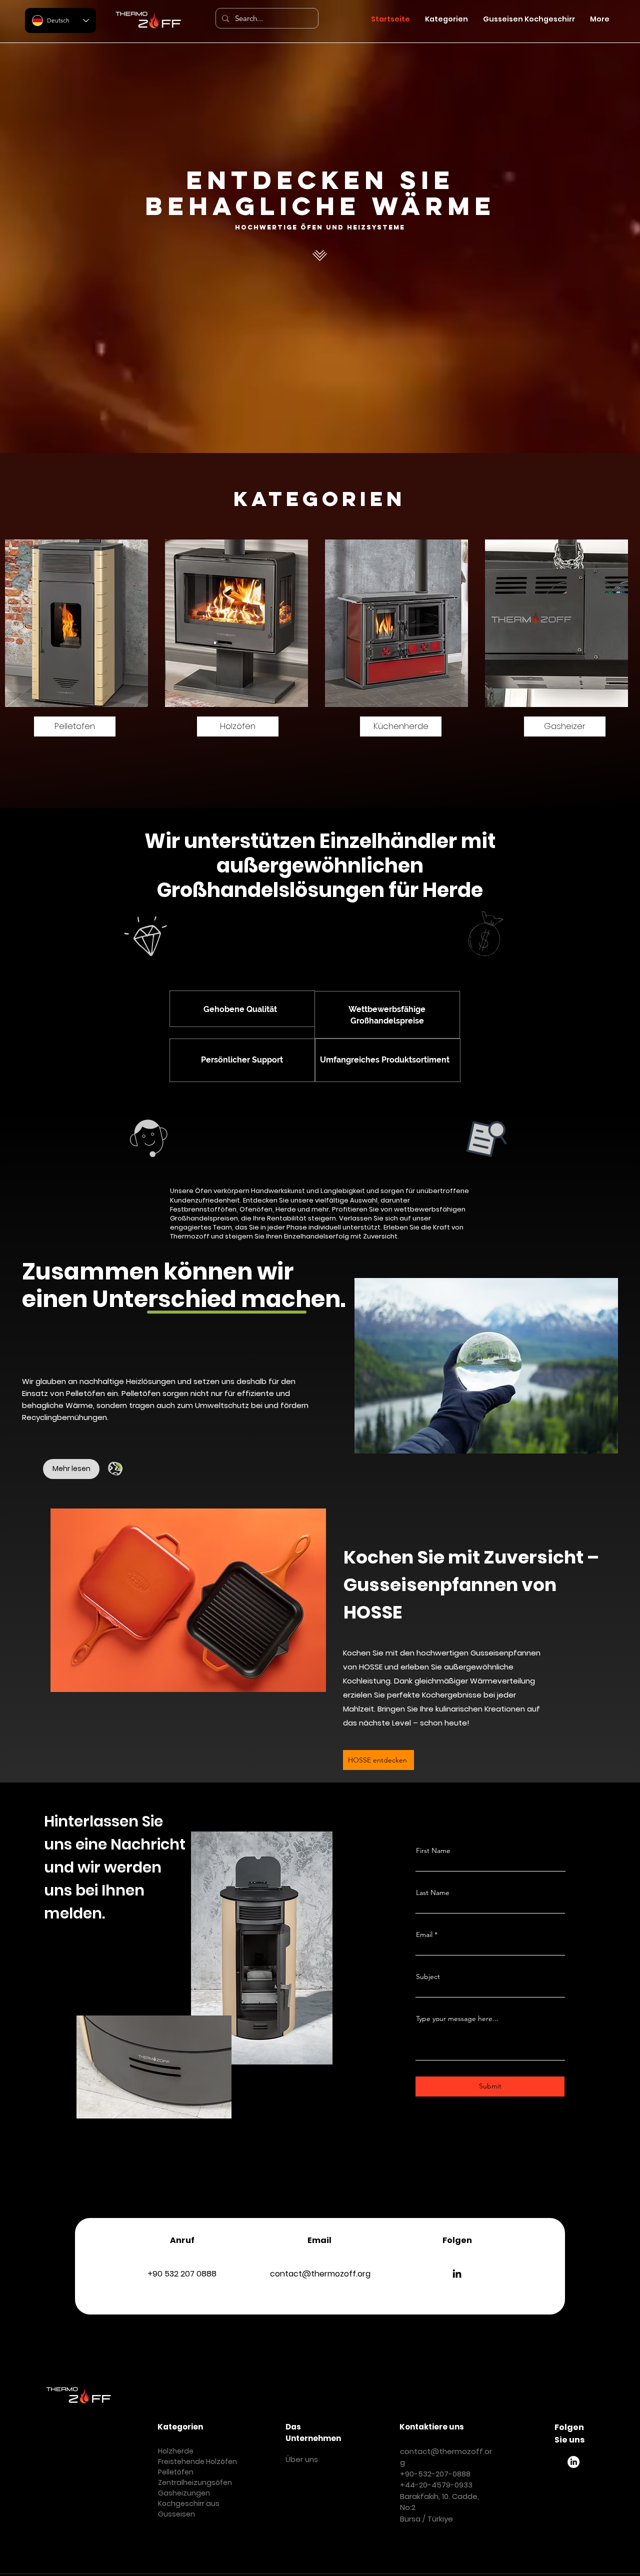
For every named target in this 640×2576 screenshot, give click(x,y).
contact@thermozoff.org (320, 2274)
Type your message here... (457, 2018)
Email (424, 1934)
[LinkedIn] (457, 2273)
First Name (433, 1850)
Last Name (433, 1892)
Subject (428, 1976)
